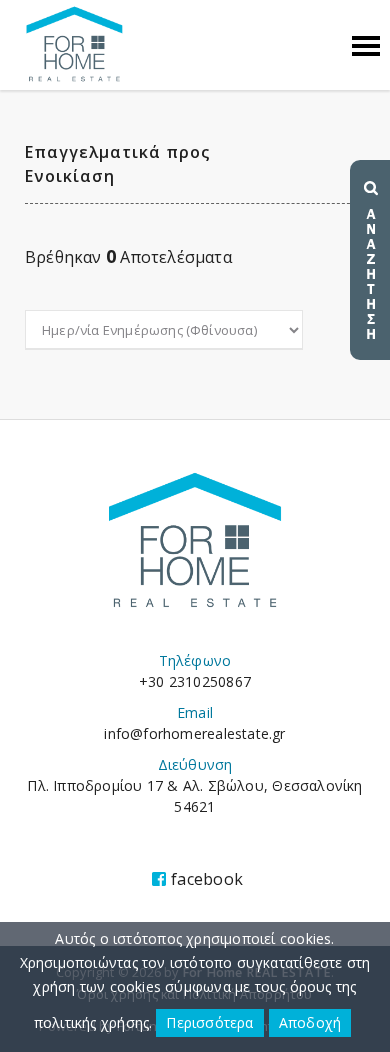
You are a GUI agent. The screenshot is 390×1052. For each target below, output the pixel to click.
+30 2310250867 (195, 681)
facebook (207, 879)
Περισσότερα (209, 1022)
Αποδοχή (310, 1022)
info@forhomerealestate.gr (194, 733)
